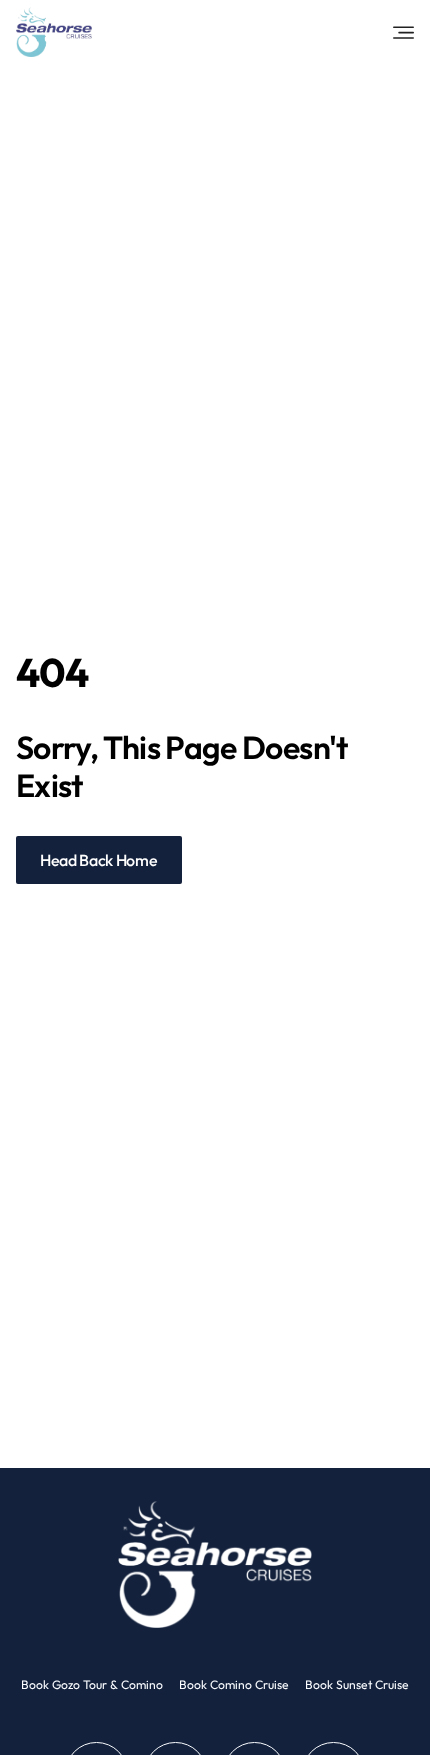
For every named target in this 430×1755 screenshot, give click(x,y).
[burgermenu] (403, 32)
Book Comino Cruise (234, 1684)
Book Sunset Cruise (357, 1684)
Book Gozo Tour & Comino (92, 1684)
